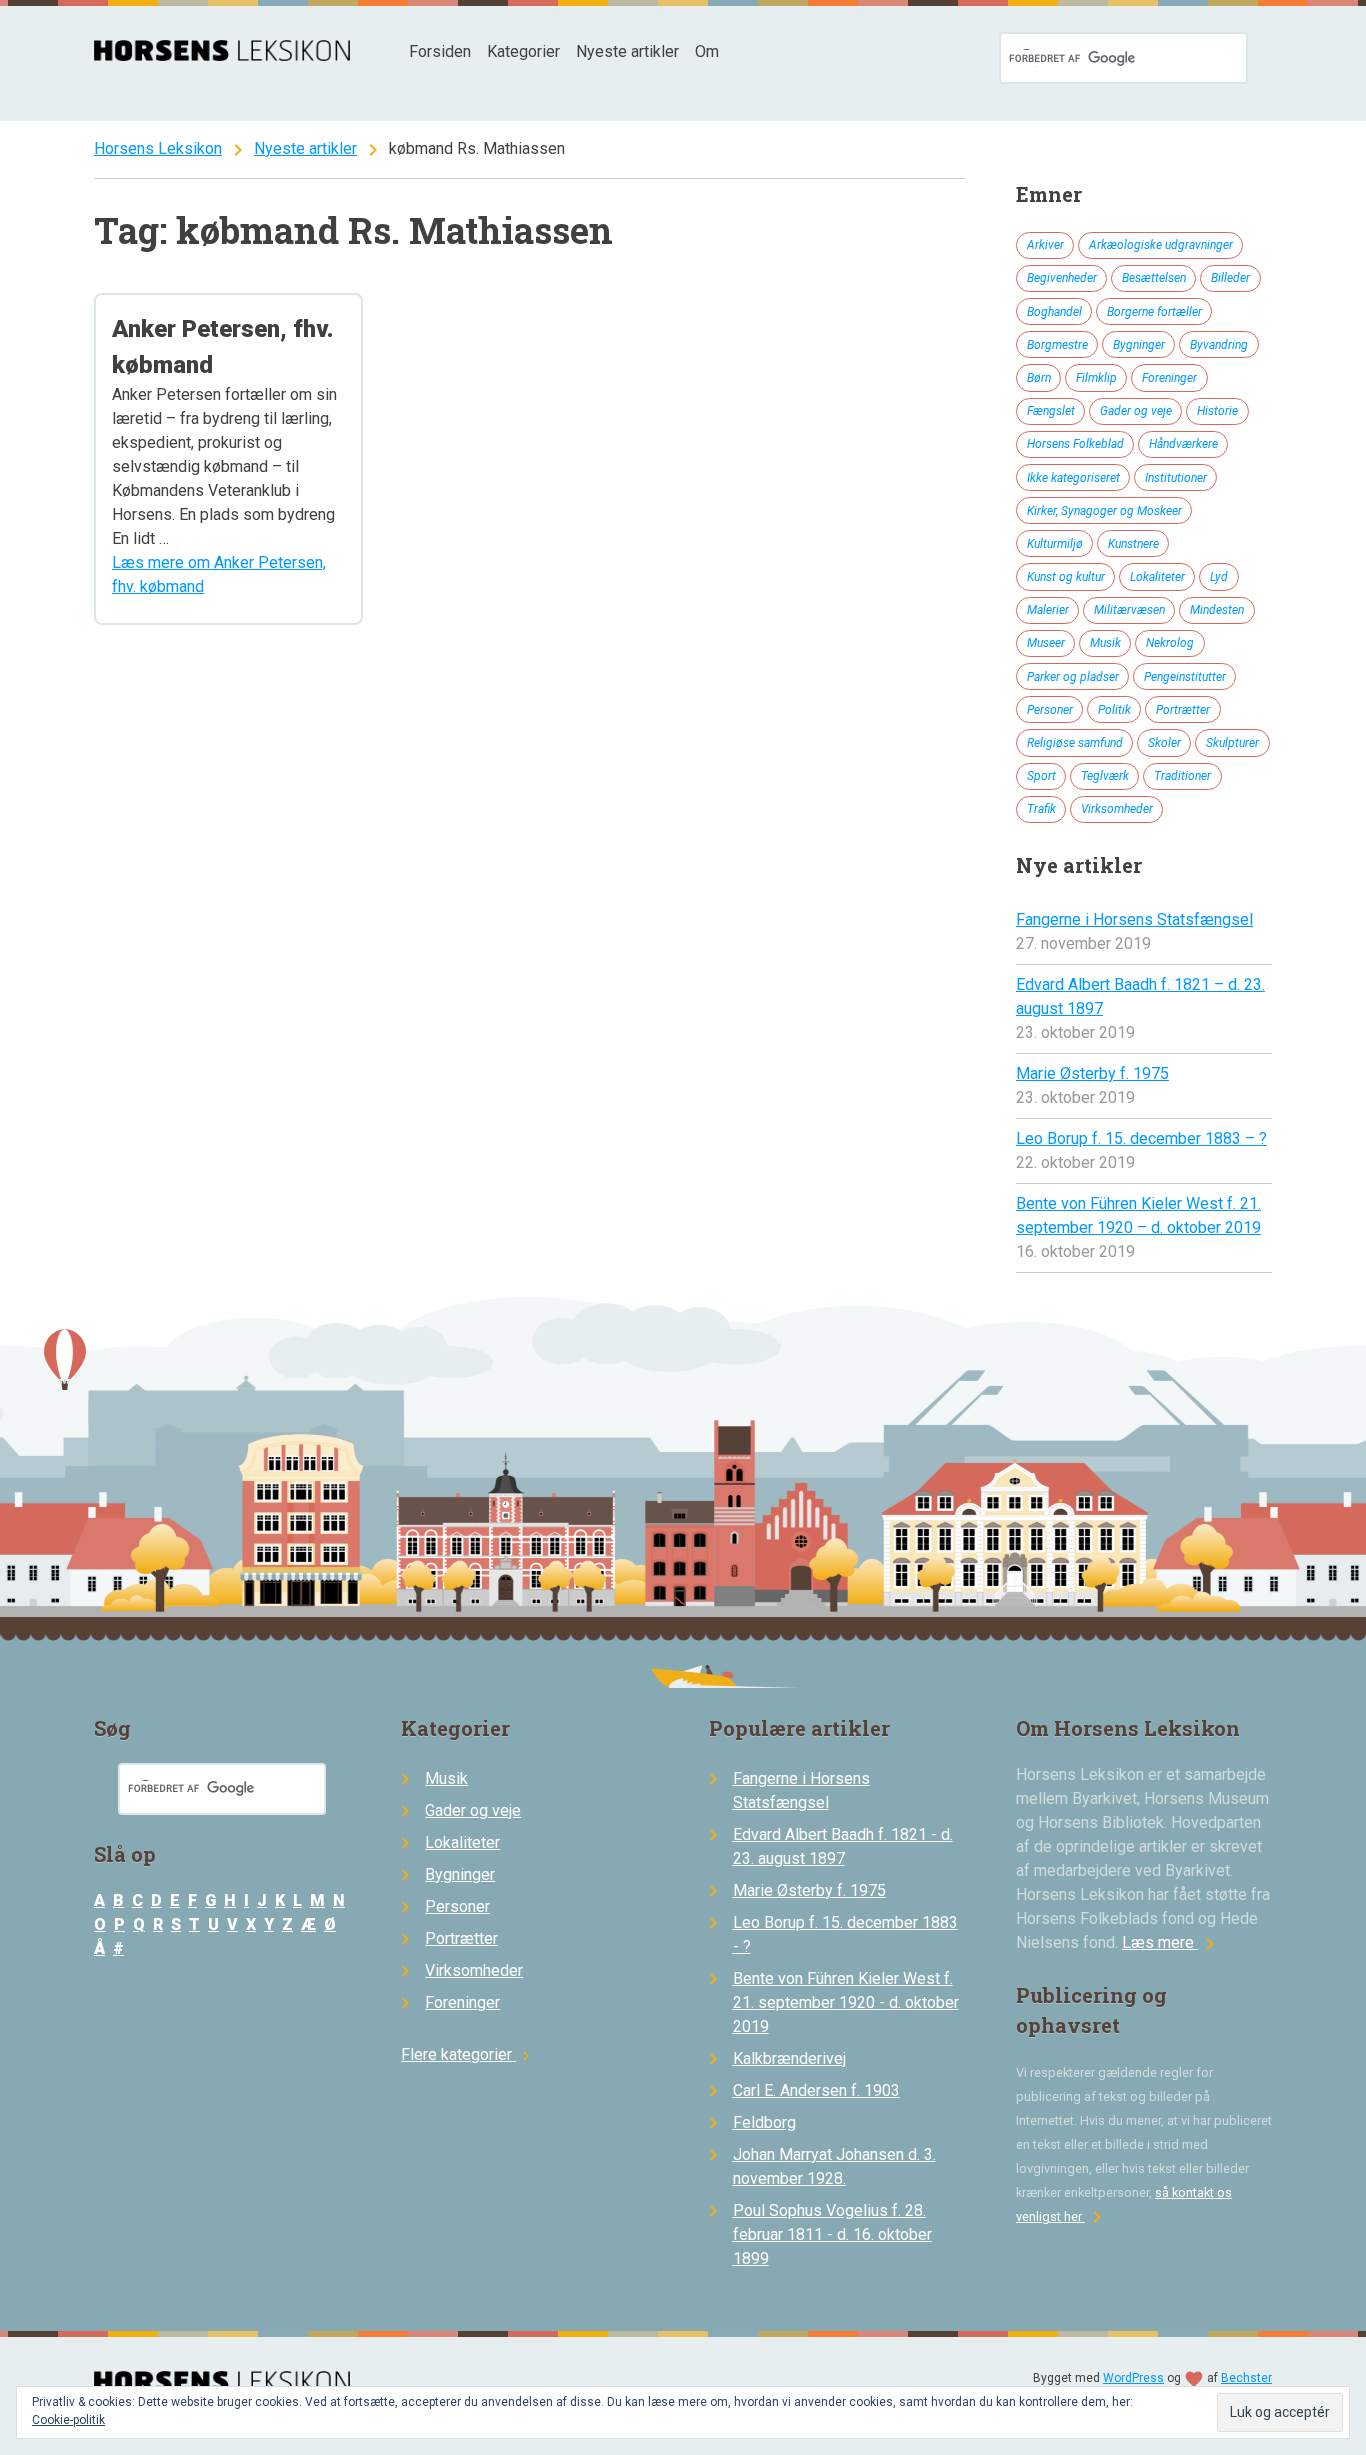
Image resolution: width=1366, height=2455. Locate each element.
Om (707, 51)
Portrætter (1183, 710)
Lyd (1219, 577)
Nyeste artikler (627, 51)
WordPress (1133, 2378)
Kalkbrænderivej (789, 2058)
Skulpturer (1232, 743)
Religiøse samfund (1075, 743)
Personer (1050, 710)
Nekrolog (1170, 643)
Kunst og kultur (1066, 577)
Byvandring (1219, 345)
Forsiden (440, 51)
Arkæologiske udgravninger (1161, 245)
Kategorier (523, 51)
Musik (1105, 643)
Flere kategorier (468, 2054)
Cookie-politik (68, 2420)
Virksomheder (1117, 809)
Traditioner (1182, 776)
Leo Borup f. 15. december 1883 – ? (1141, 1138)
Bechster (1246, 2378)
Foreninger (1169, 378)
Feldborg (764, 2122)
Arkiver (1045, 245)
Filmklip (1096, 378)
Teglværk (1105, 776)
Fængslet (1051, 411)
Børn (1039, 378)
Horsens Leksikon (158, 148)
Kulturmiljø (1055, 544)
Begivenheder (1062, 278)
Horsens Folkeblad (1075, 444)
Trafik (1041, 809)
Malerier (1048, 610)
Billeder (1230, 278)
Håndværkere (1183, 444)
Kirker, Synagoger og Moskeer (1104, 511)
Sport (1041, 776)
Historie (1217, 411)
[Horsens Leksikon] (222, 55)
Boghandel (1054, 312)
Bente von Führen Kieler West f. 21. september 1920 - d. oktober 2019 (846, 2002)
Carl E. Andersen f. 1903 (816, 2090)
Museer (1046, 643)
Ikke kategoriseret (1073, 478)
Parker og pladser (1073, 677)
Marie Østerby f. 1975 (1092, 1073)
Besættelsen (1154, 278)
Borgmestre (1057, 345)
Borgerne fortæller (1154, 312)
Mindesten (1217, 610)
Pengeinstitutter (1185, 677)
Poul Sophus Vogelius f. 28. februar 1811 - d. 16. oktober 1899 (832, 2234)
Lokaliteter (1157, 577)
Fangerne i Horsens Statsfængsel (1134, 919)
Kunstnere (1133, 544)
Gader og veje (1136, 411)
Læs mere (1172, 1942)
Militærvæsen (1129, 610)
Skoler (1164, 743)
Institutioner (1176, 478)
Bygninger (1139, 345)
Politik (1114, 710)
